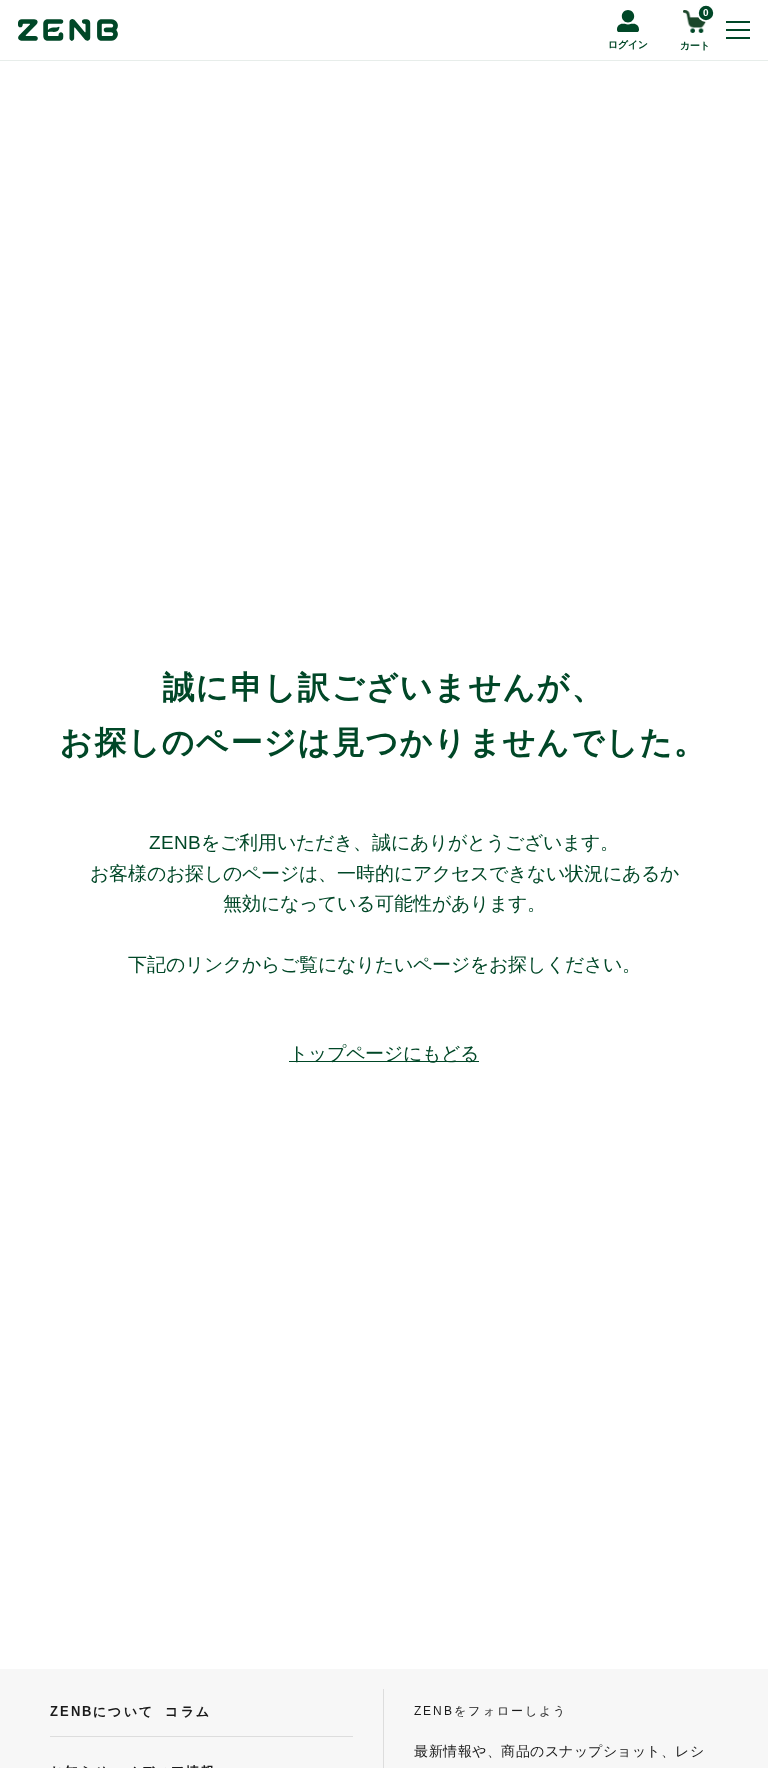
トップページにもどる (384, 1053)
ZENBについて (102, 1711)
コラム (187, 1711)
